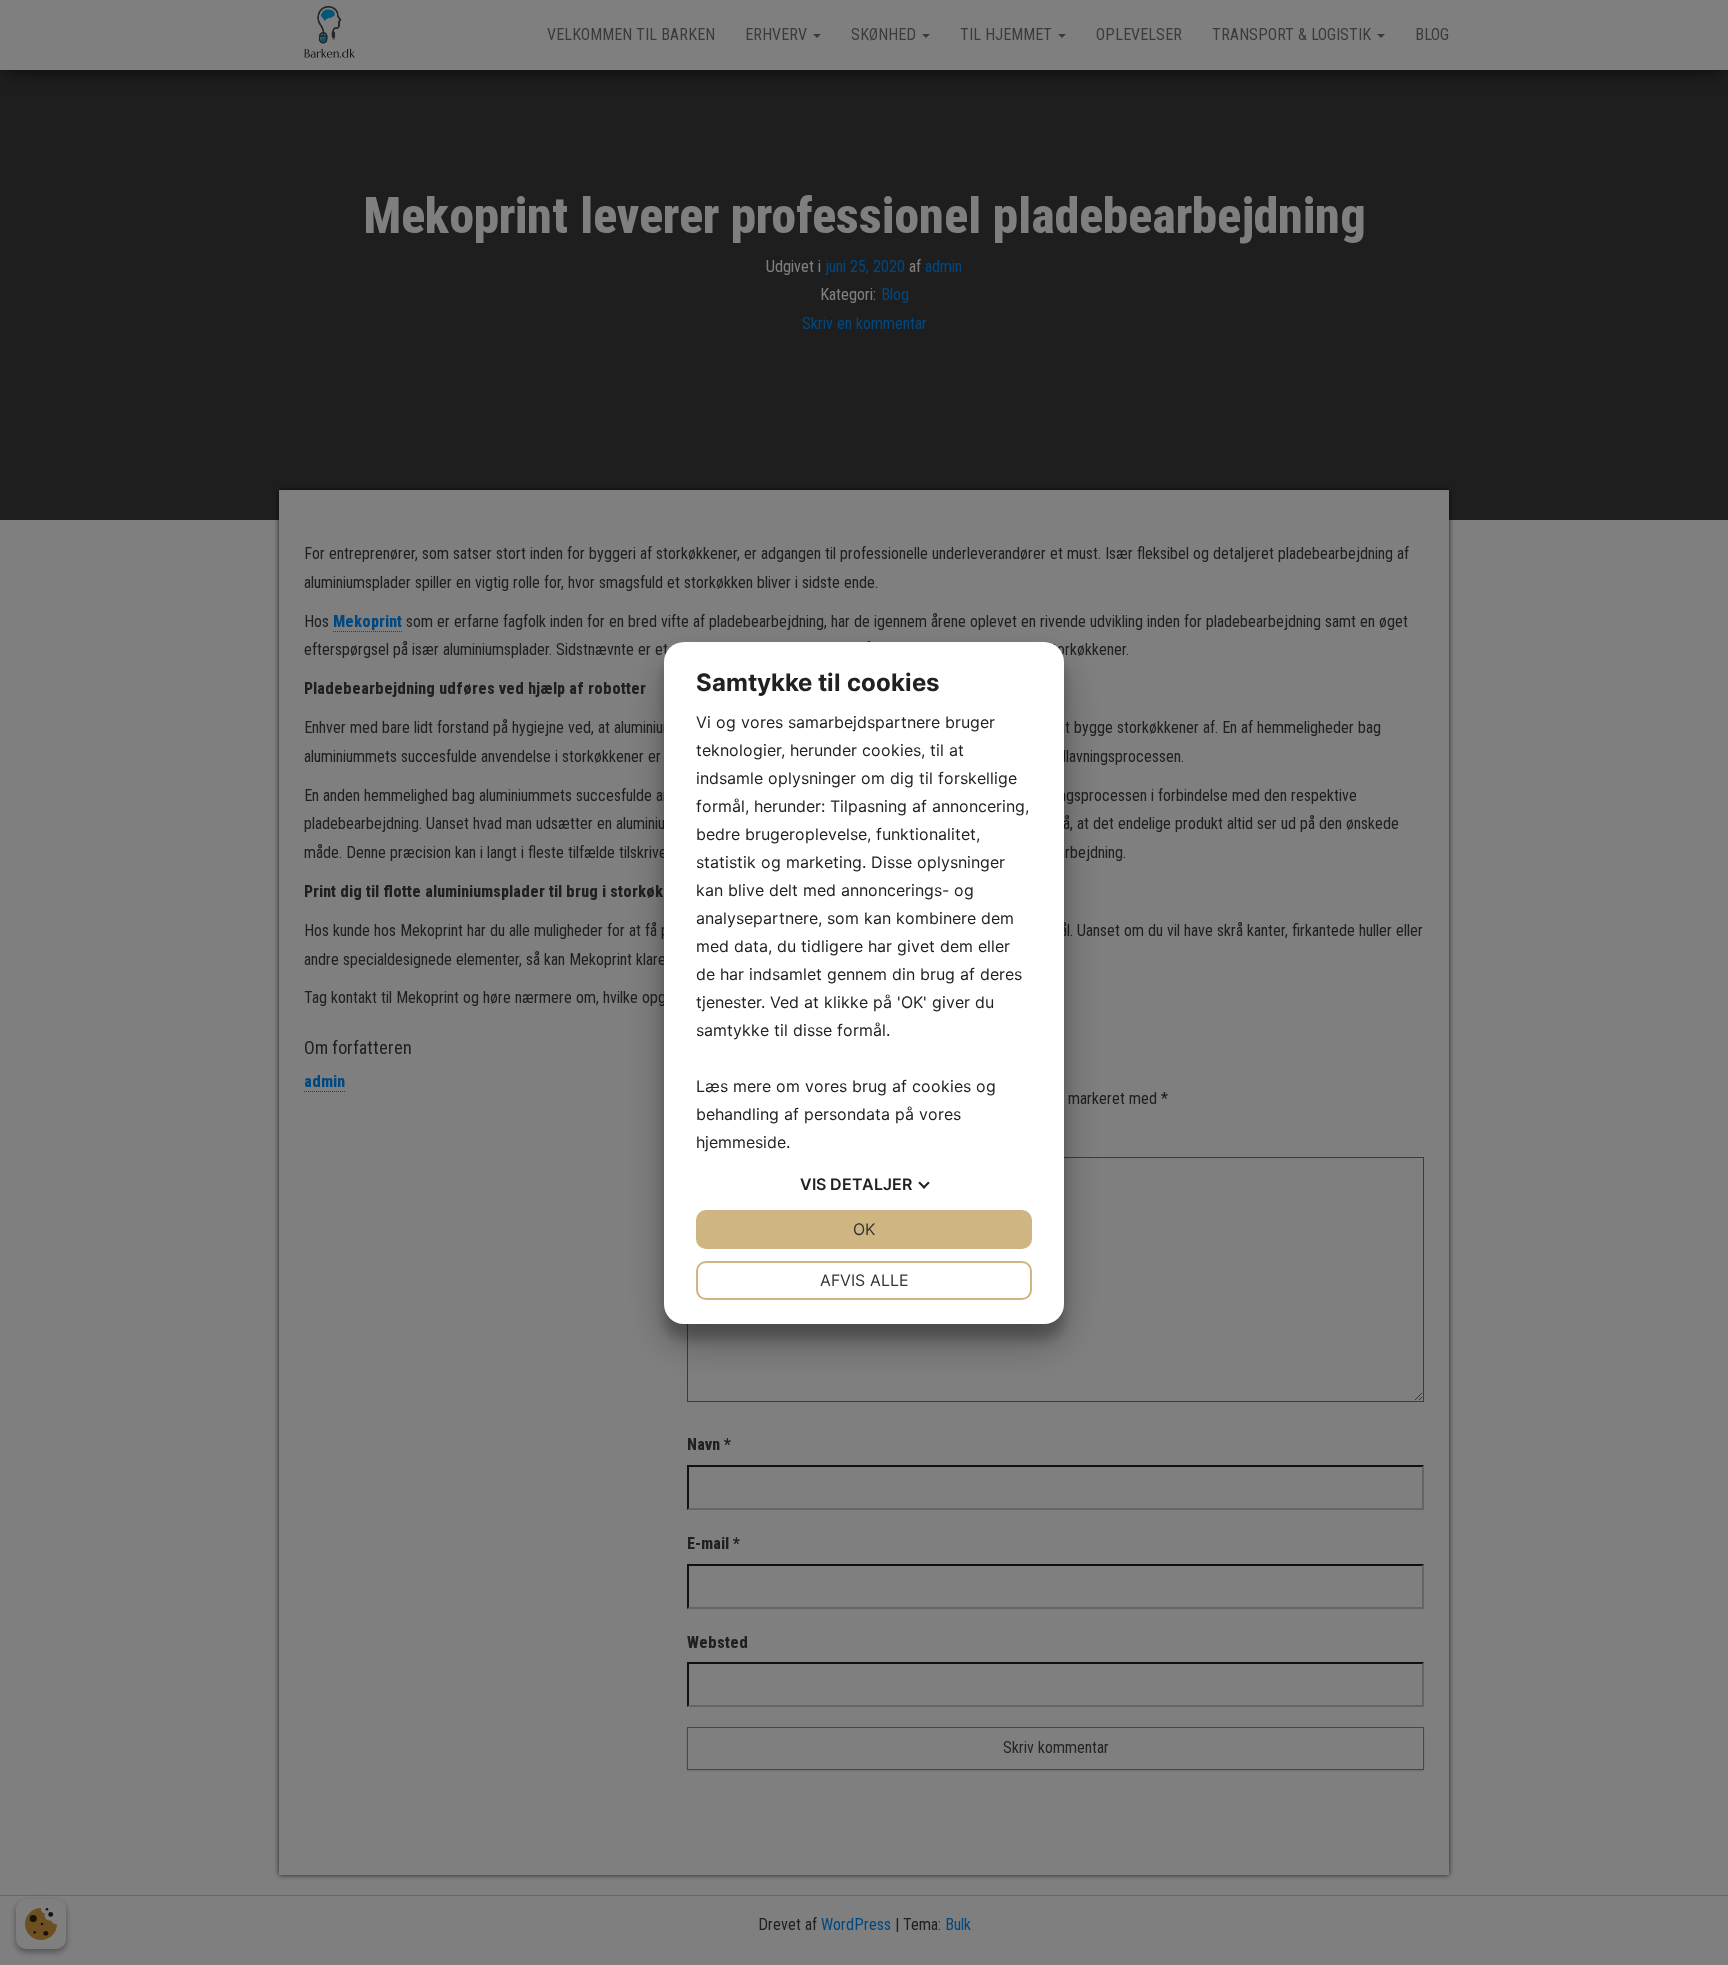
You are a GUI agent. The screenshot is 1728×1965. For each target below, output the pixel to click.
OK (864, 1229)
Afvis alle (864, 1280)
